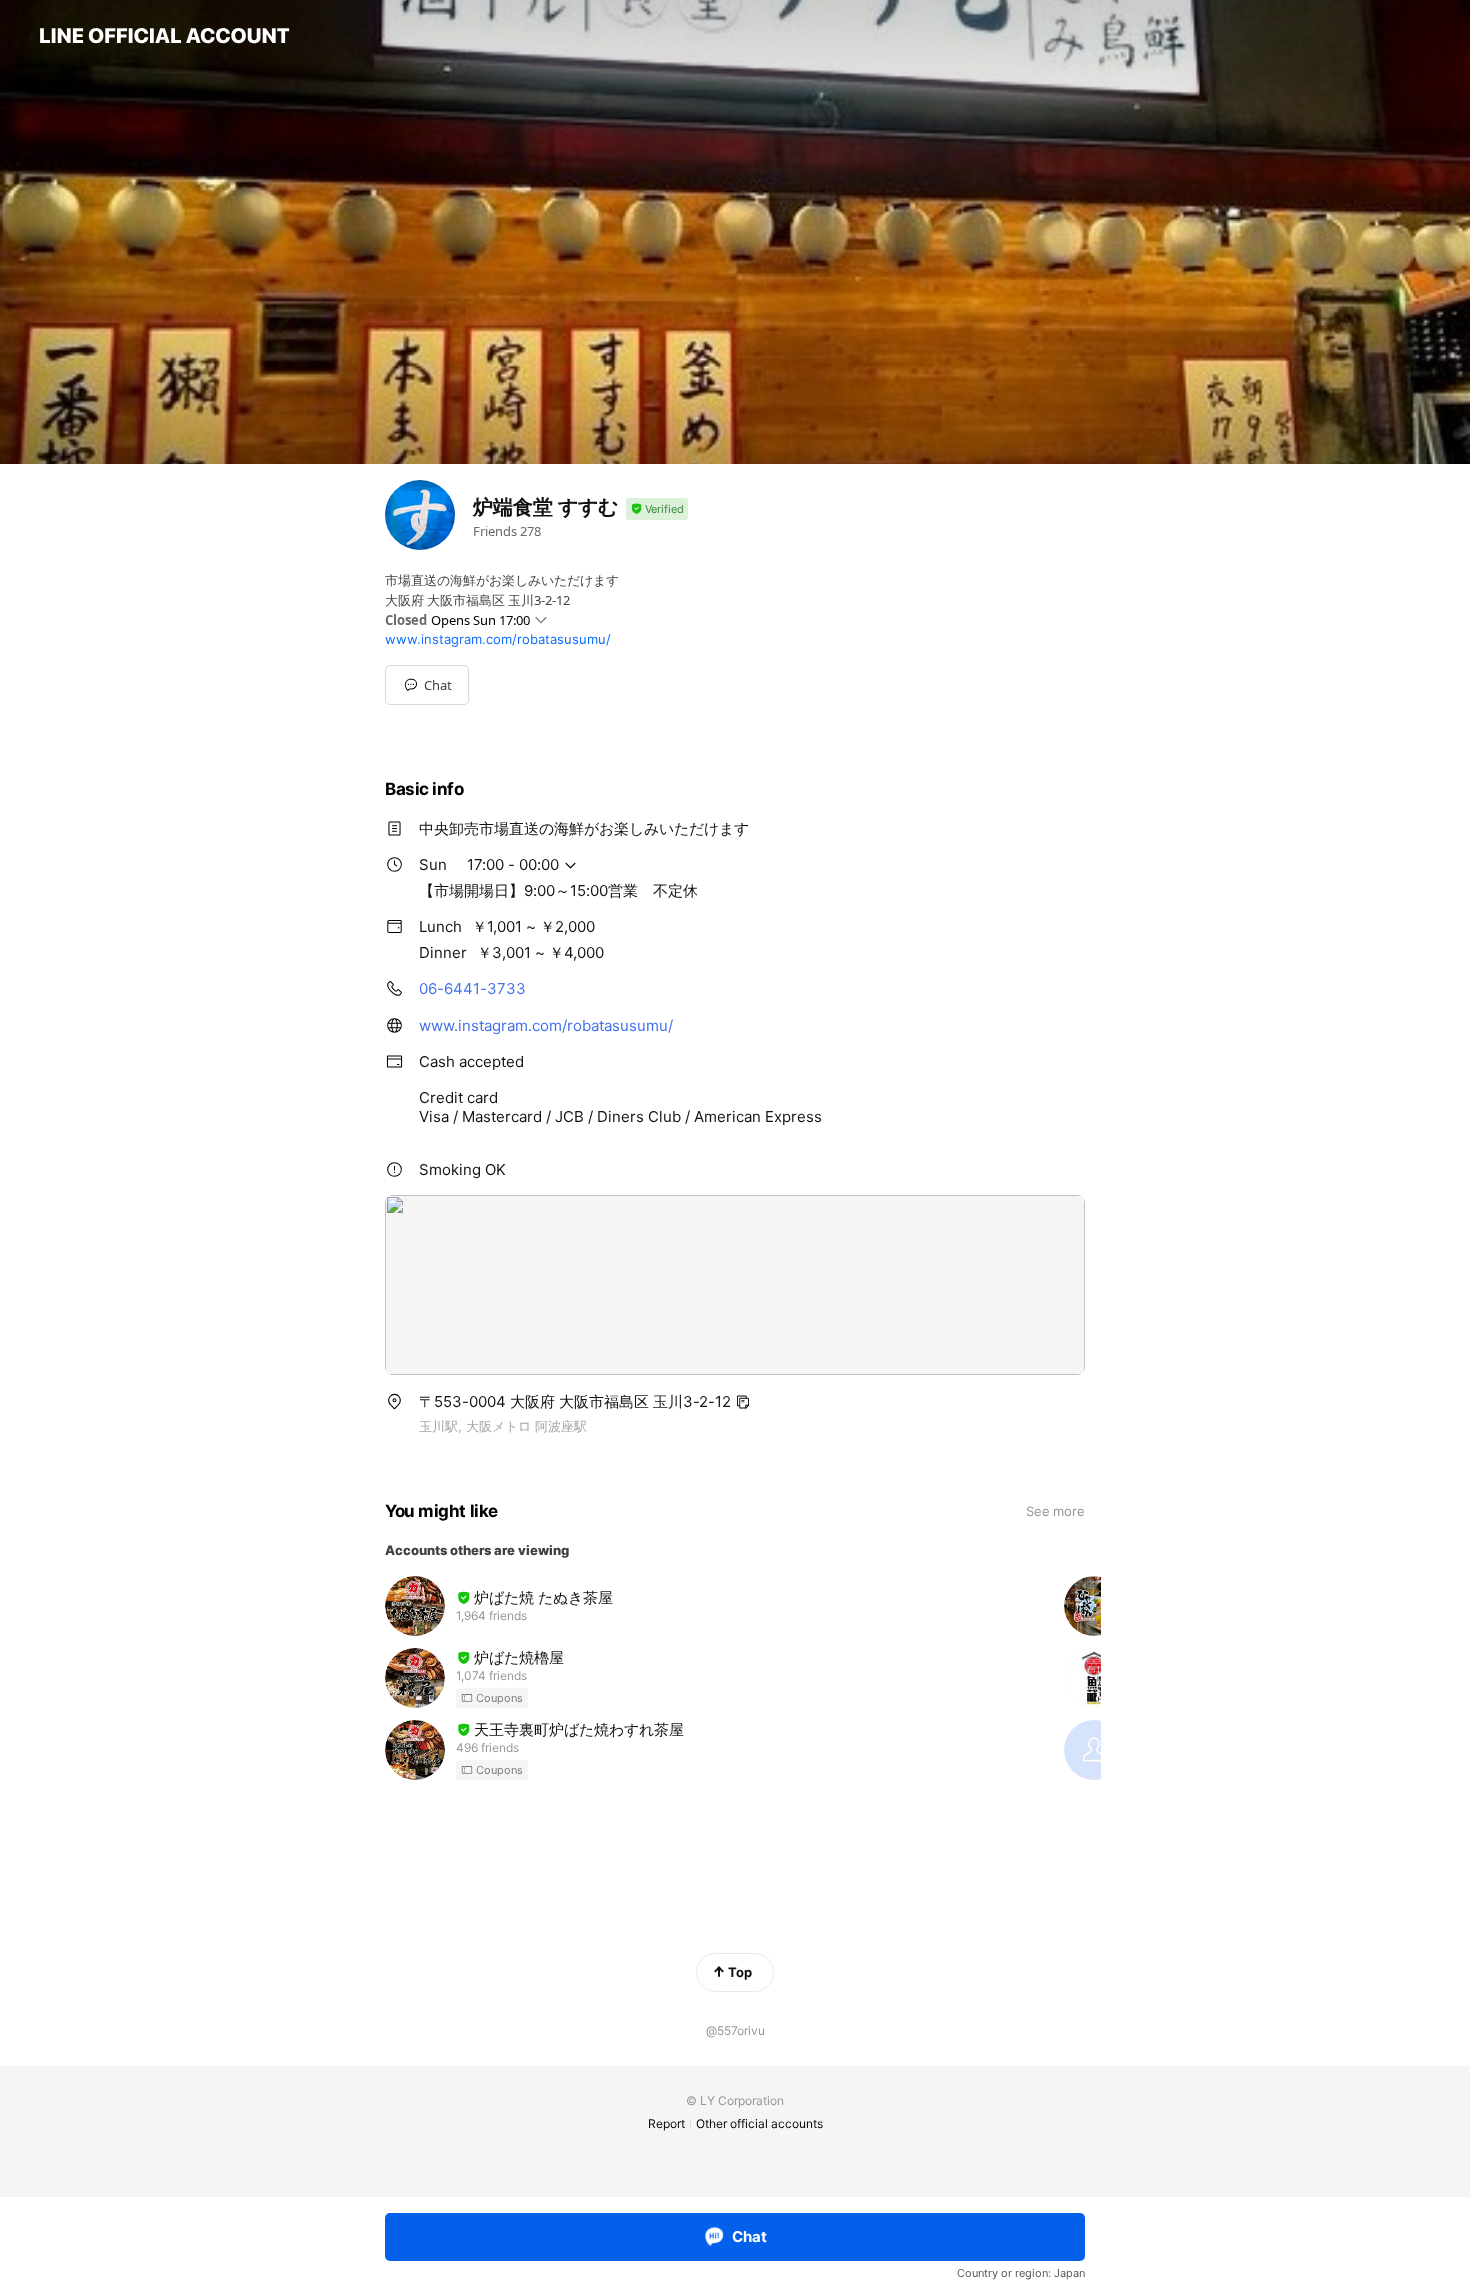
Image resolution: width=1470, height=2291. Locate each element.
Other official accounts (759, 2123)
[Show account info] (657, 509)
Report (666, 2123)
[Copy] (743, 1402)
